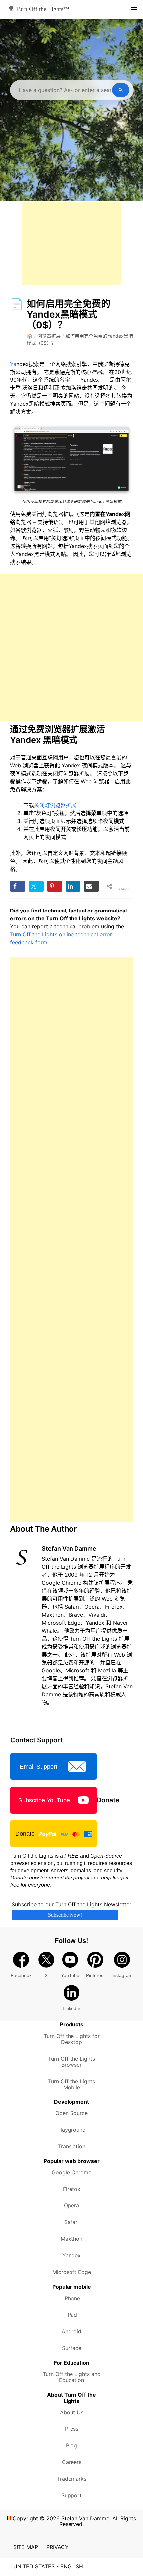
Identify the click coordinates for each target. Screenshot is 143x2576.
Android (71, 2331)
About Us (72, 2412)
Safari (71, 2222)
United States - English (48, 2566)
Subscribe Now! (65, 1915)
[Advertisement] (71, 243)
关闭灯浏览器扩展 (55, 805)
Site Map (26, 2547)
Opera (71, 2205)
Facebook (21, 1975)
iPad (72, 2315)
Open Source (71, 2113)
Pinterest (95, 1975)
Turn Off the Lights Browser (71, 2062)
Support (71, 2495)
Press (72, 2429)
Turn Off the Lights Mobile (71, 2084)
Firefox (72, 2189)
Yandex (71, 2255)
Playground (71, 2130)
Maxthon (71, 2239)
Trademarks (72, 2479)
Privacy (57, 2547)
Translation (72, 2146)
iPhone (72, 2298)
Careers (72, 2462)
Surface (72, 2348)
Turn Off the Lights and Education (72, 2377)
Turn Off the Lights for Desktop (72, 2039)
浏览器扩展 (49, 336)
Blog (71, 2445)
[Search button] (121, 90)
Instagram (122, 1975)
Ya (13, 364)
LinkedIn (71, 2008)
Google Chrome (71, 2172)
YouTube (70, 1975)
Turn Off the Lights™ (42, 9)
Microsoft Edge (72, 2272)
